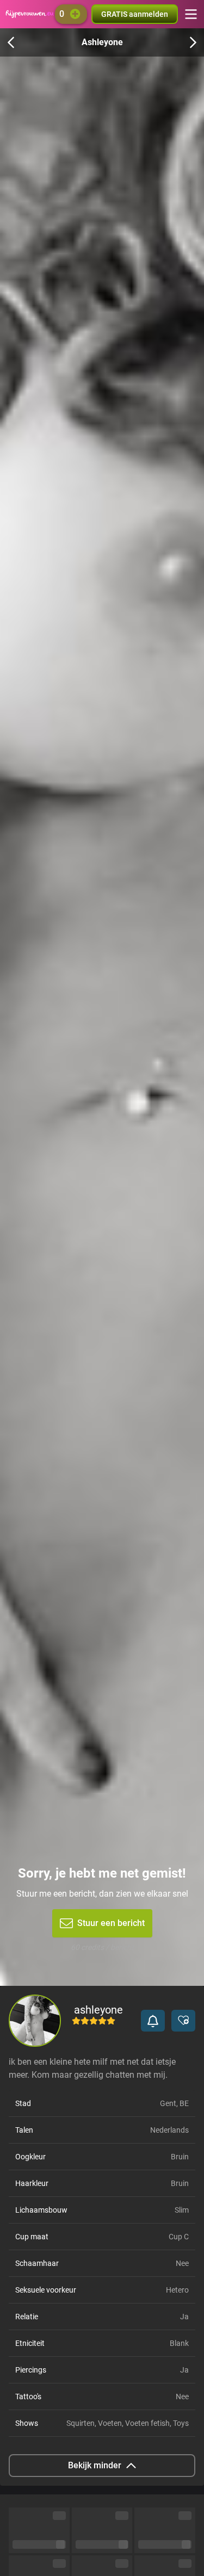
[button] (153, 2021)
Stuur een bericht (111, 1923)
